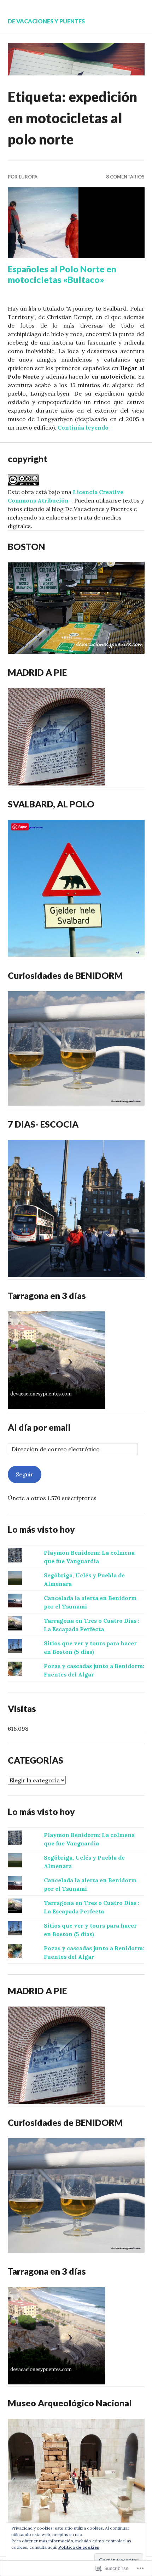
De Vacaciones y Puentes (46, 21)
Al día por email (39, 1427)
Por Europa (23, 177)
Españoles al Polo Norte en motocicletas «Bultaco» (62, 274)
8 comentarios (125, 177)
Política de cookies (79, 2547)
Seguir (25, 1474)
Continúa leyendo (83, 427)
